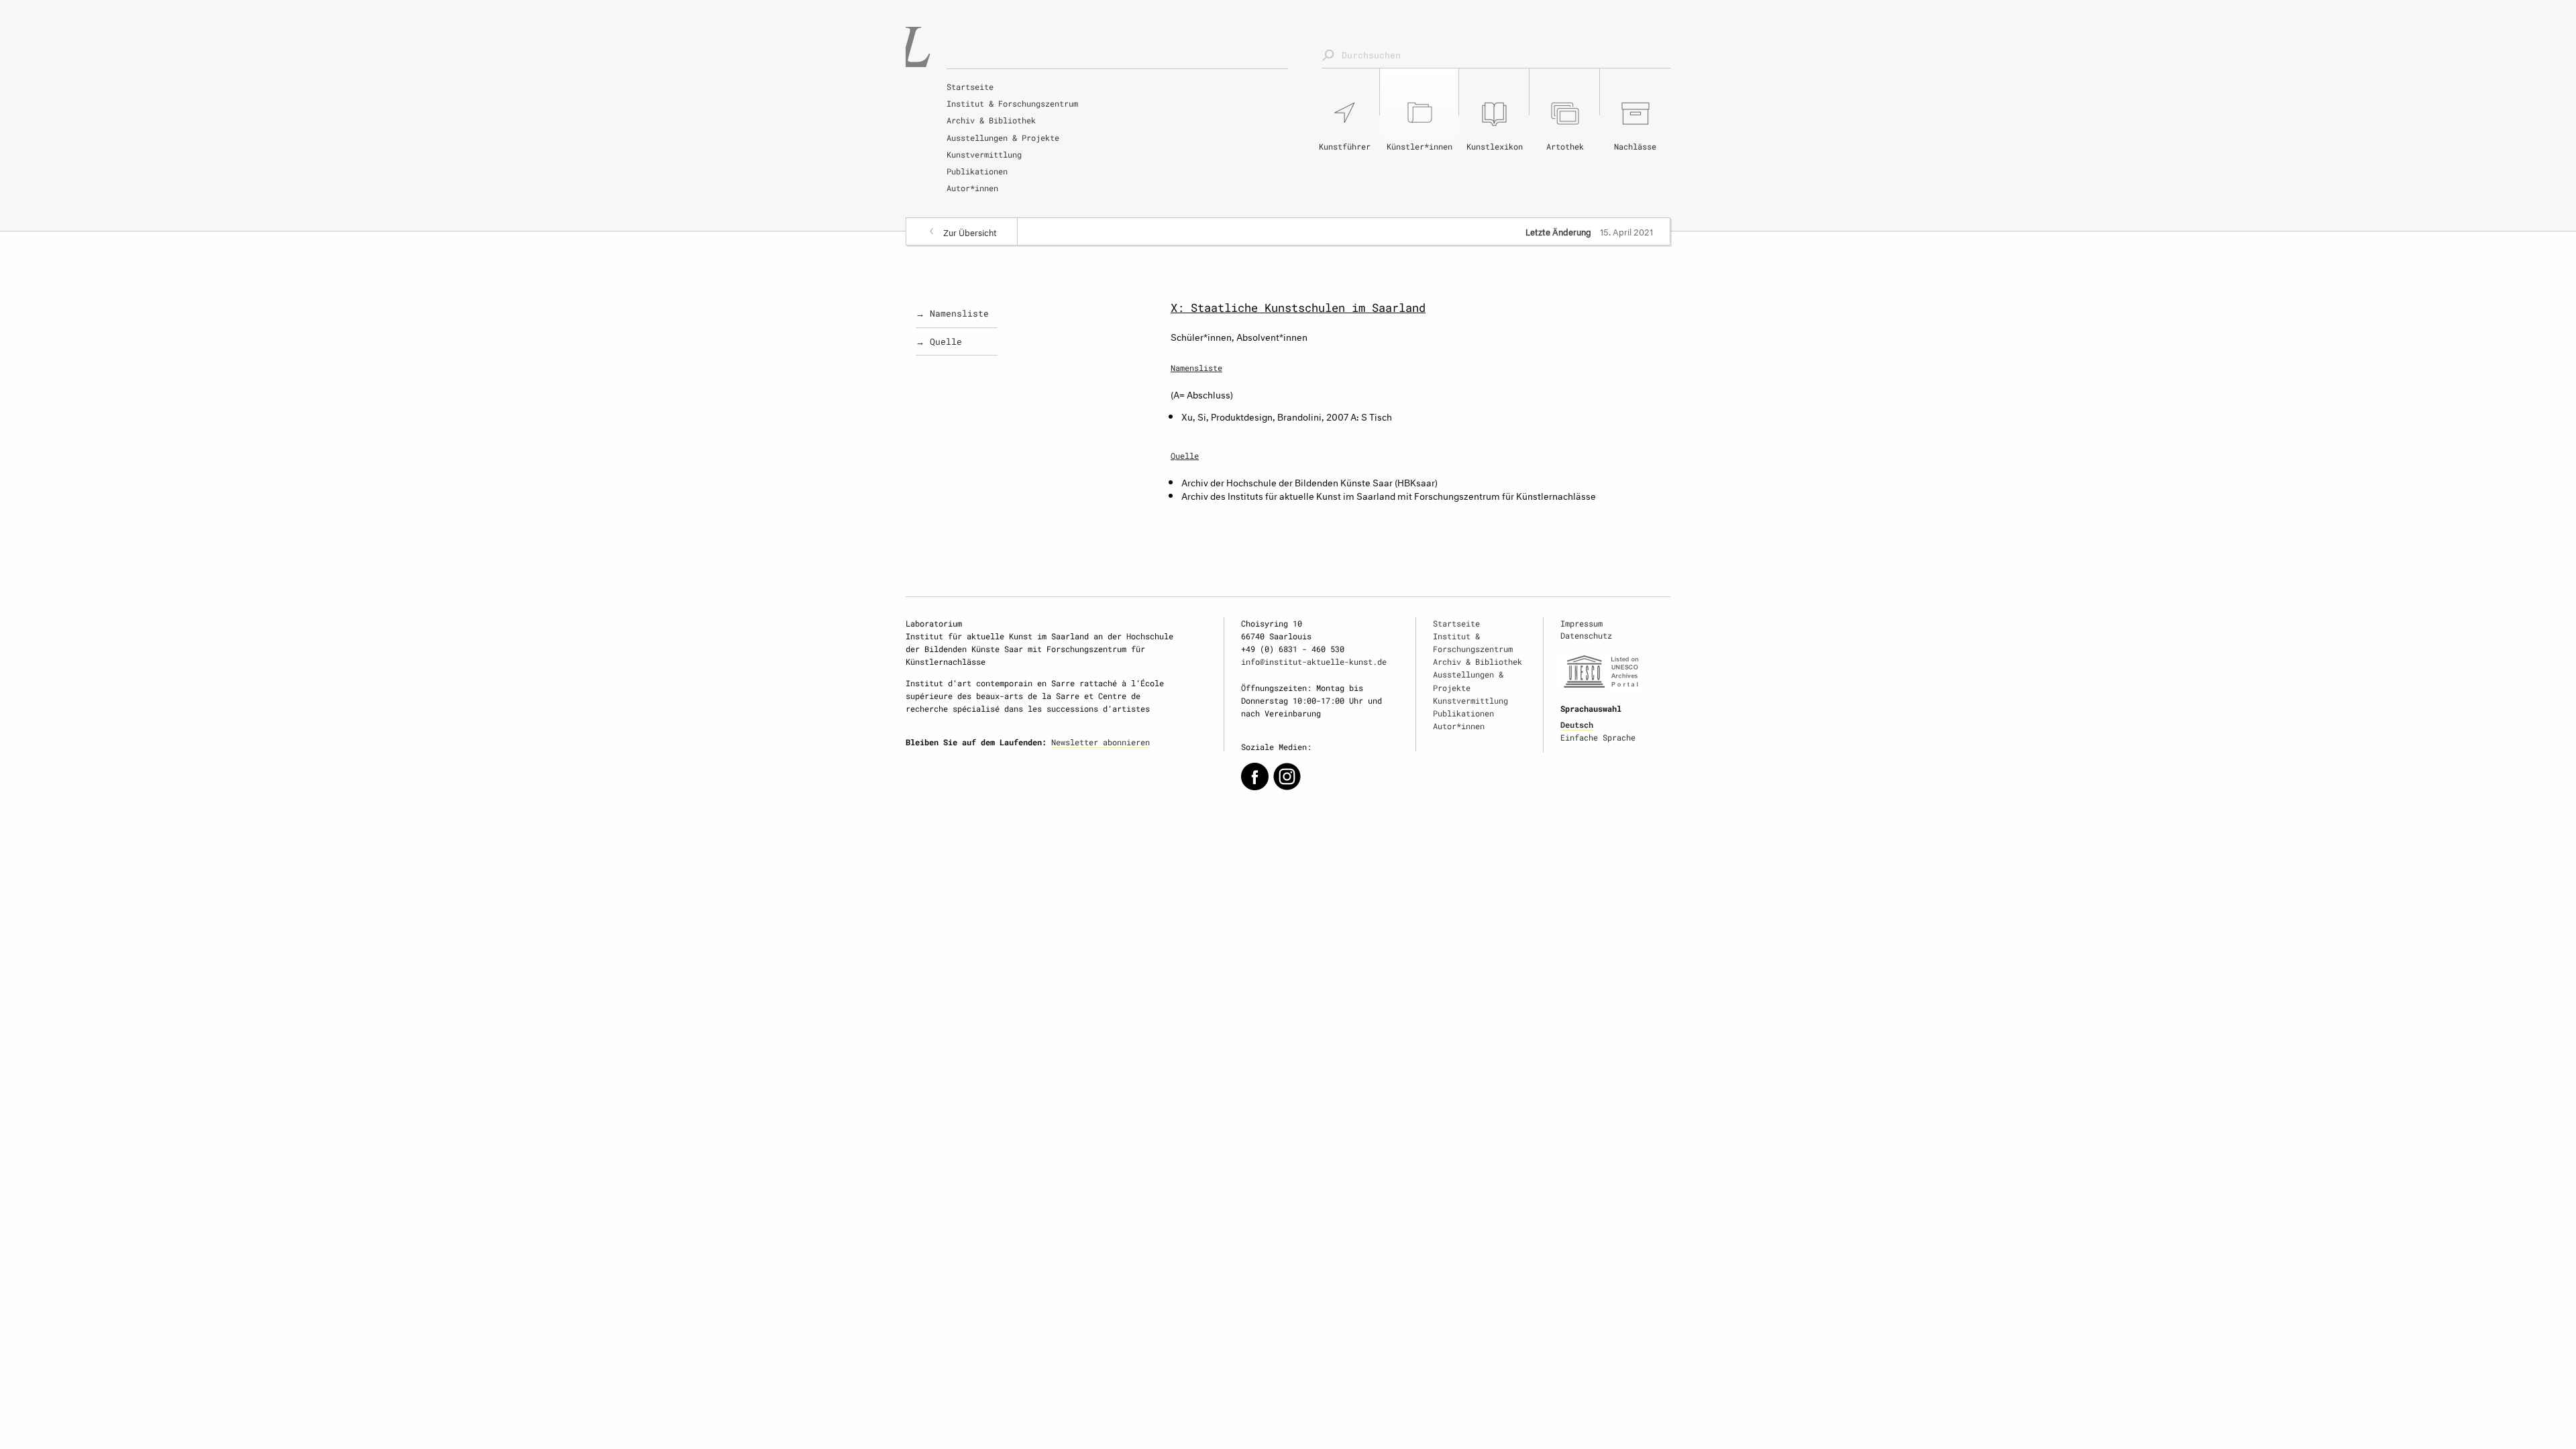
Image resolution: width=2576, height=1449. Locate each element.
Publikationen (977, 171)
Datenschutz (1586, 635)
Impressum (1581, 623)
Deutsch (1577, 724)
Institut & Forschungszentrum (1012, 103)
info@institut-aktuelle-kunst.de (1314, 661)
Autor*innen (972, 188)
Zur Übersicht (970, 231)
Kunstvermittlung (984, 154)
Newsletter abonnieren (1101, 742)
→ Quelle (939, 341)
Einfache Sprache (1598, 737)
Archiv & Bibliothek (991, 120)
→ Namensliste (952, 313)
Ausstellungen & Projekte (1003, 138)
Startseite (970, 87)
